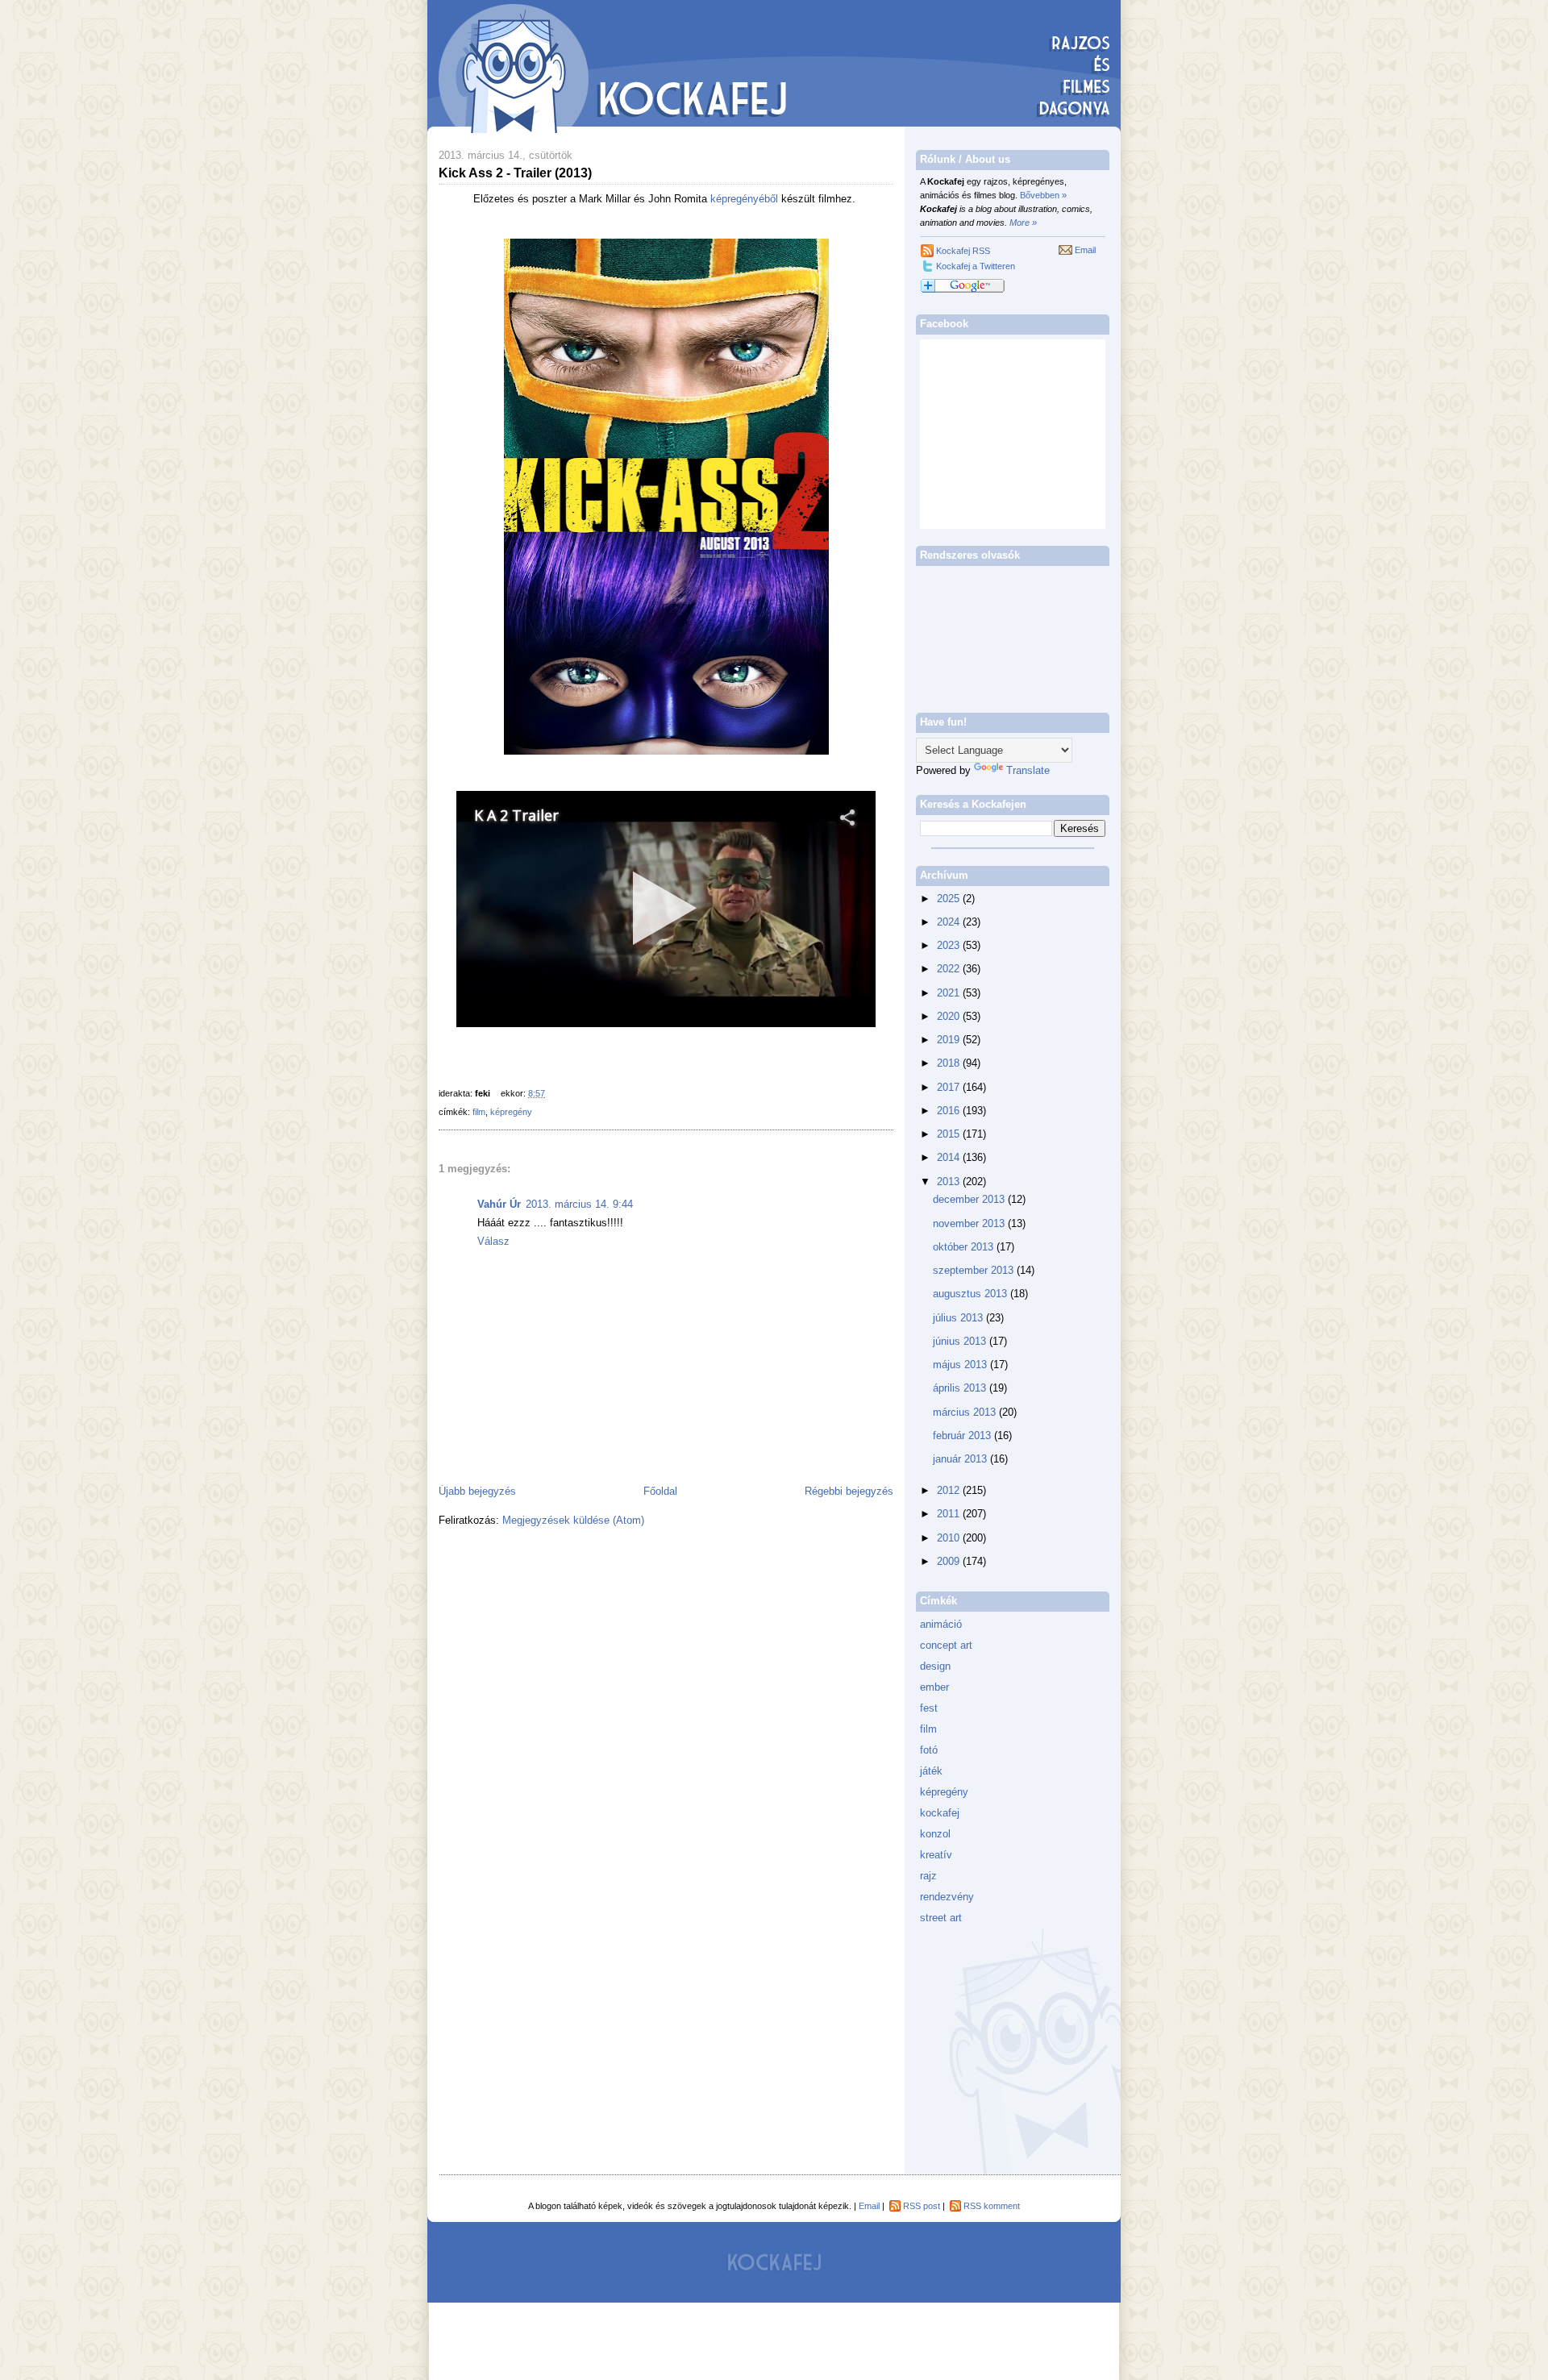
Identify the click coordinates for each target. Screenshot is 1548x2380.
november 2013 (970, 1223)
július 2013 (959, 1318)
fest (929, 1708)
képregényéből (744, 199)
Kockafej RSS (963, 251)
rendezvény (947, 1897)
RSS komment (992, 2206)
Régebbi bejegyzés (849, 1491)
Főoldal (660, 1491)
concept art (946, 1645)
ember (934, 1687)
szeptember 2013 (975, 1270)
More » (1023, 223)
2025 (950, 899)
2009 (950, 1561)
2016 (950, 1111)
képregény (511, 1112)
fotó (929, 1750)
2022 (950, 969)
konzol (935, 1834)
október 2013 (965, 1247)
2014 (950, 1157)
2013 (950, 1182)
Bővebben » (1043, 195)
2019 (950, 1040)
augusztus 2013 (972, 1294)
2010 (950, 1538)
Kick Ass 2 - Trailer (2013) (515, 173)
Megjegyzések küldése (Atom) (573, 1520)
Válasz (493, 1241)
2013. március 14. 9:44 (579, 1204)
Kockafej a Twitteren (976, 266)
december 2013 (970, 1199)
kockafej (940, 1813)
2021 (950, 993)
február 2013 (963, 1435)
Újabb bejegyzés (477, 1491)
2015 (950, 1134)
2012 (950, 1490)
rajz (928, 1876)
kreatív (936, 1855)
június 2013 (961, 1341)
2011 (950, 1514)
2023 (950, 945)
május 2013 (961, 1365)
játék (931, 1771)
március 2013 (966, 1412)
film (479, 1112)
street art (941, 1918)
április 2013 (961, 1388)
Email (1085, 250)
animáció (941, 1624)
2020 (950, 1016)
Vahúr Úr (499, 1204)
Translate (1028, 770)
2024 (950, 922)
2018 (950, 1063)
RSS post (922, 2206)
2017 (950, 1087)
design (935, 1666)
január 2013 (961, 1459)
